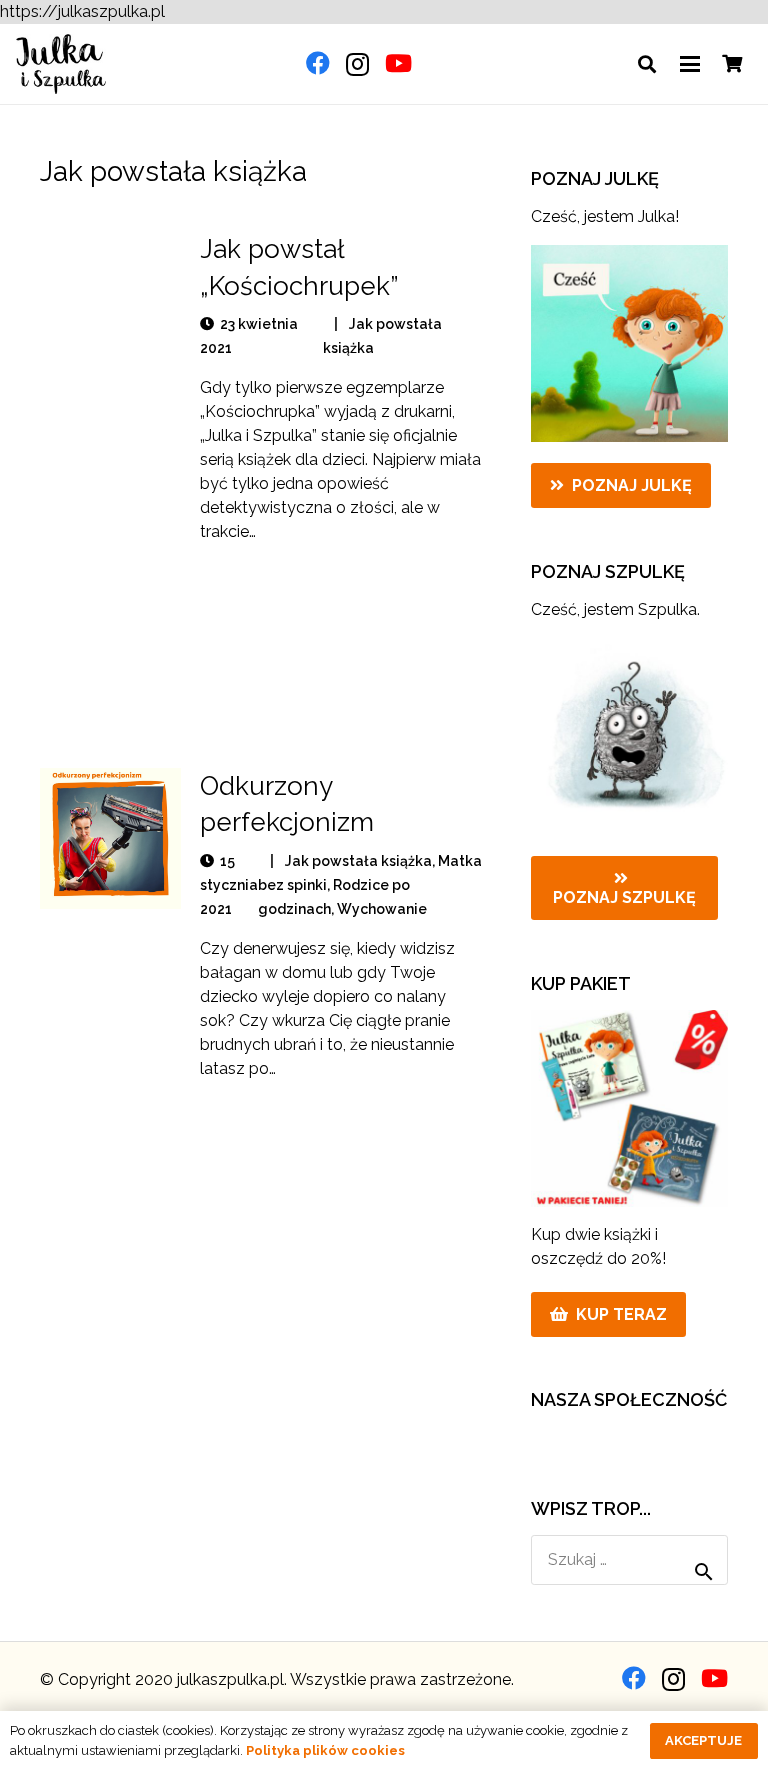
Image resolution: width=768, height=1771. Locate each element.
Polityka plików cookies (325, 1750)
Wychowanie (382, 909)
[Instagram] (357, 64)
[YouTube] (398, 63)
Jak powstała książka (358, 861)
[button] (647, 64)
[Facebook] (318, 63)
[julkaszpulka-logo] (61, 64)
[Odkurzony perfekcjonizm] (110, 838)
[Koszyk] (732, 64)
